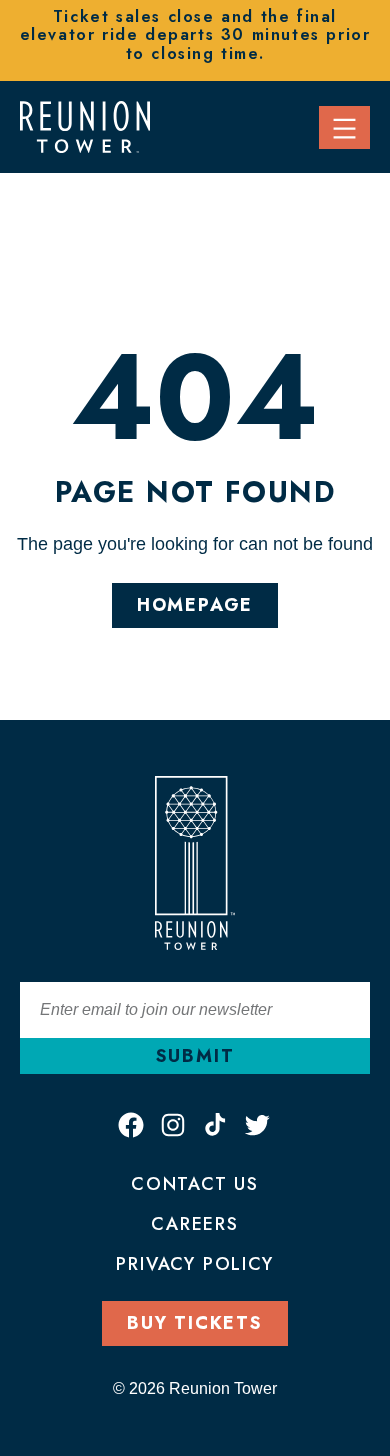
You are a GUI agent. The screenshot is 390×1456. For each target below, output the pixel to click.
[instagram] (173, 1125)
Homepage (195, 605)
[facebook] (131, 1125)
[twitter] (257, 1125)
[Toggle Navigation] (344, 127)
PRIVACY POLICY (194, 1264)
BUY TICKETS (195, 1323)
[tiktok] (215, 1125)
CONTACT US (195, 1184)
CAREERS (195, 1224)
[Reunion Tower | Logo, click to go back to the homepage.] (85, 125)
